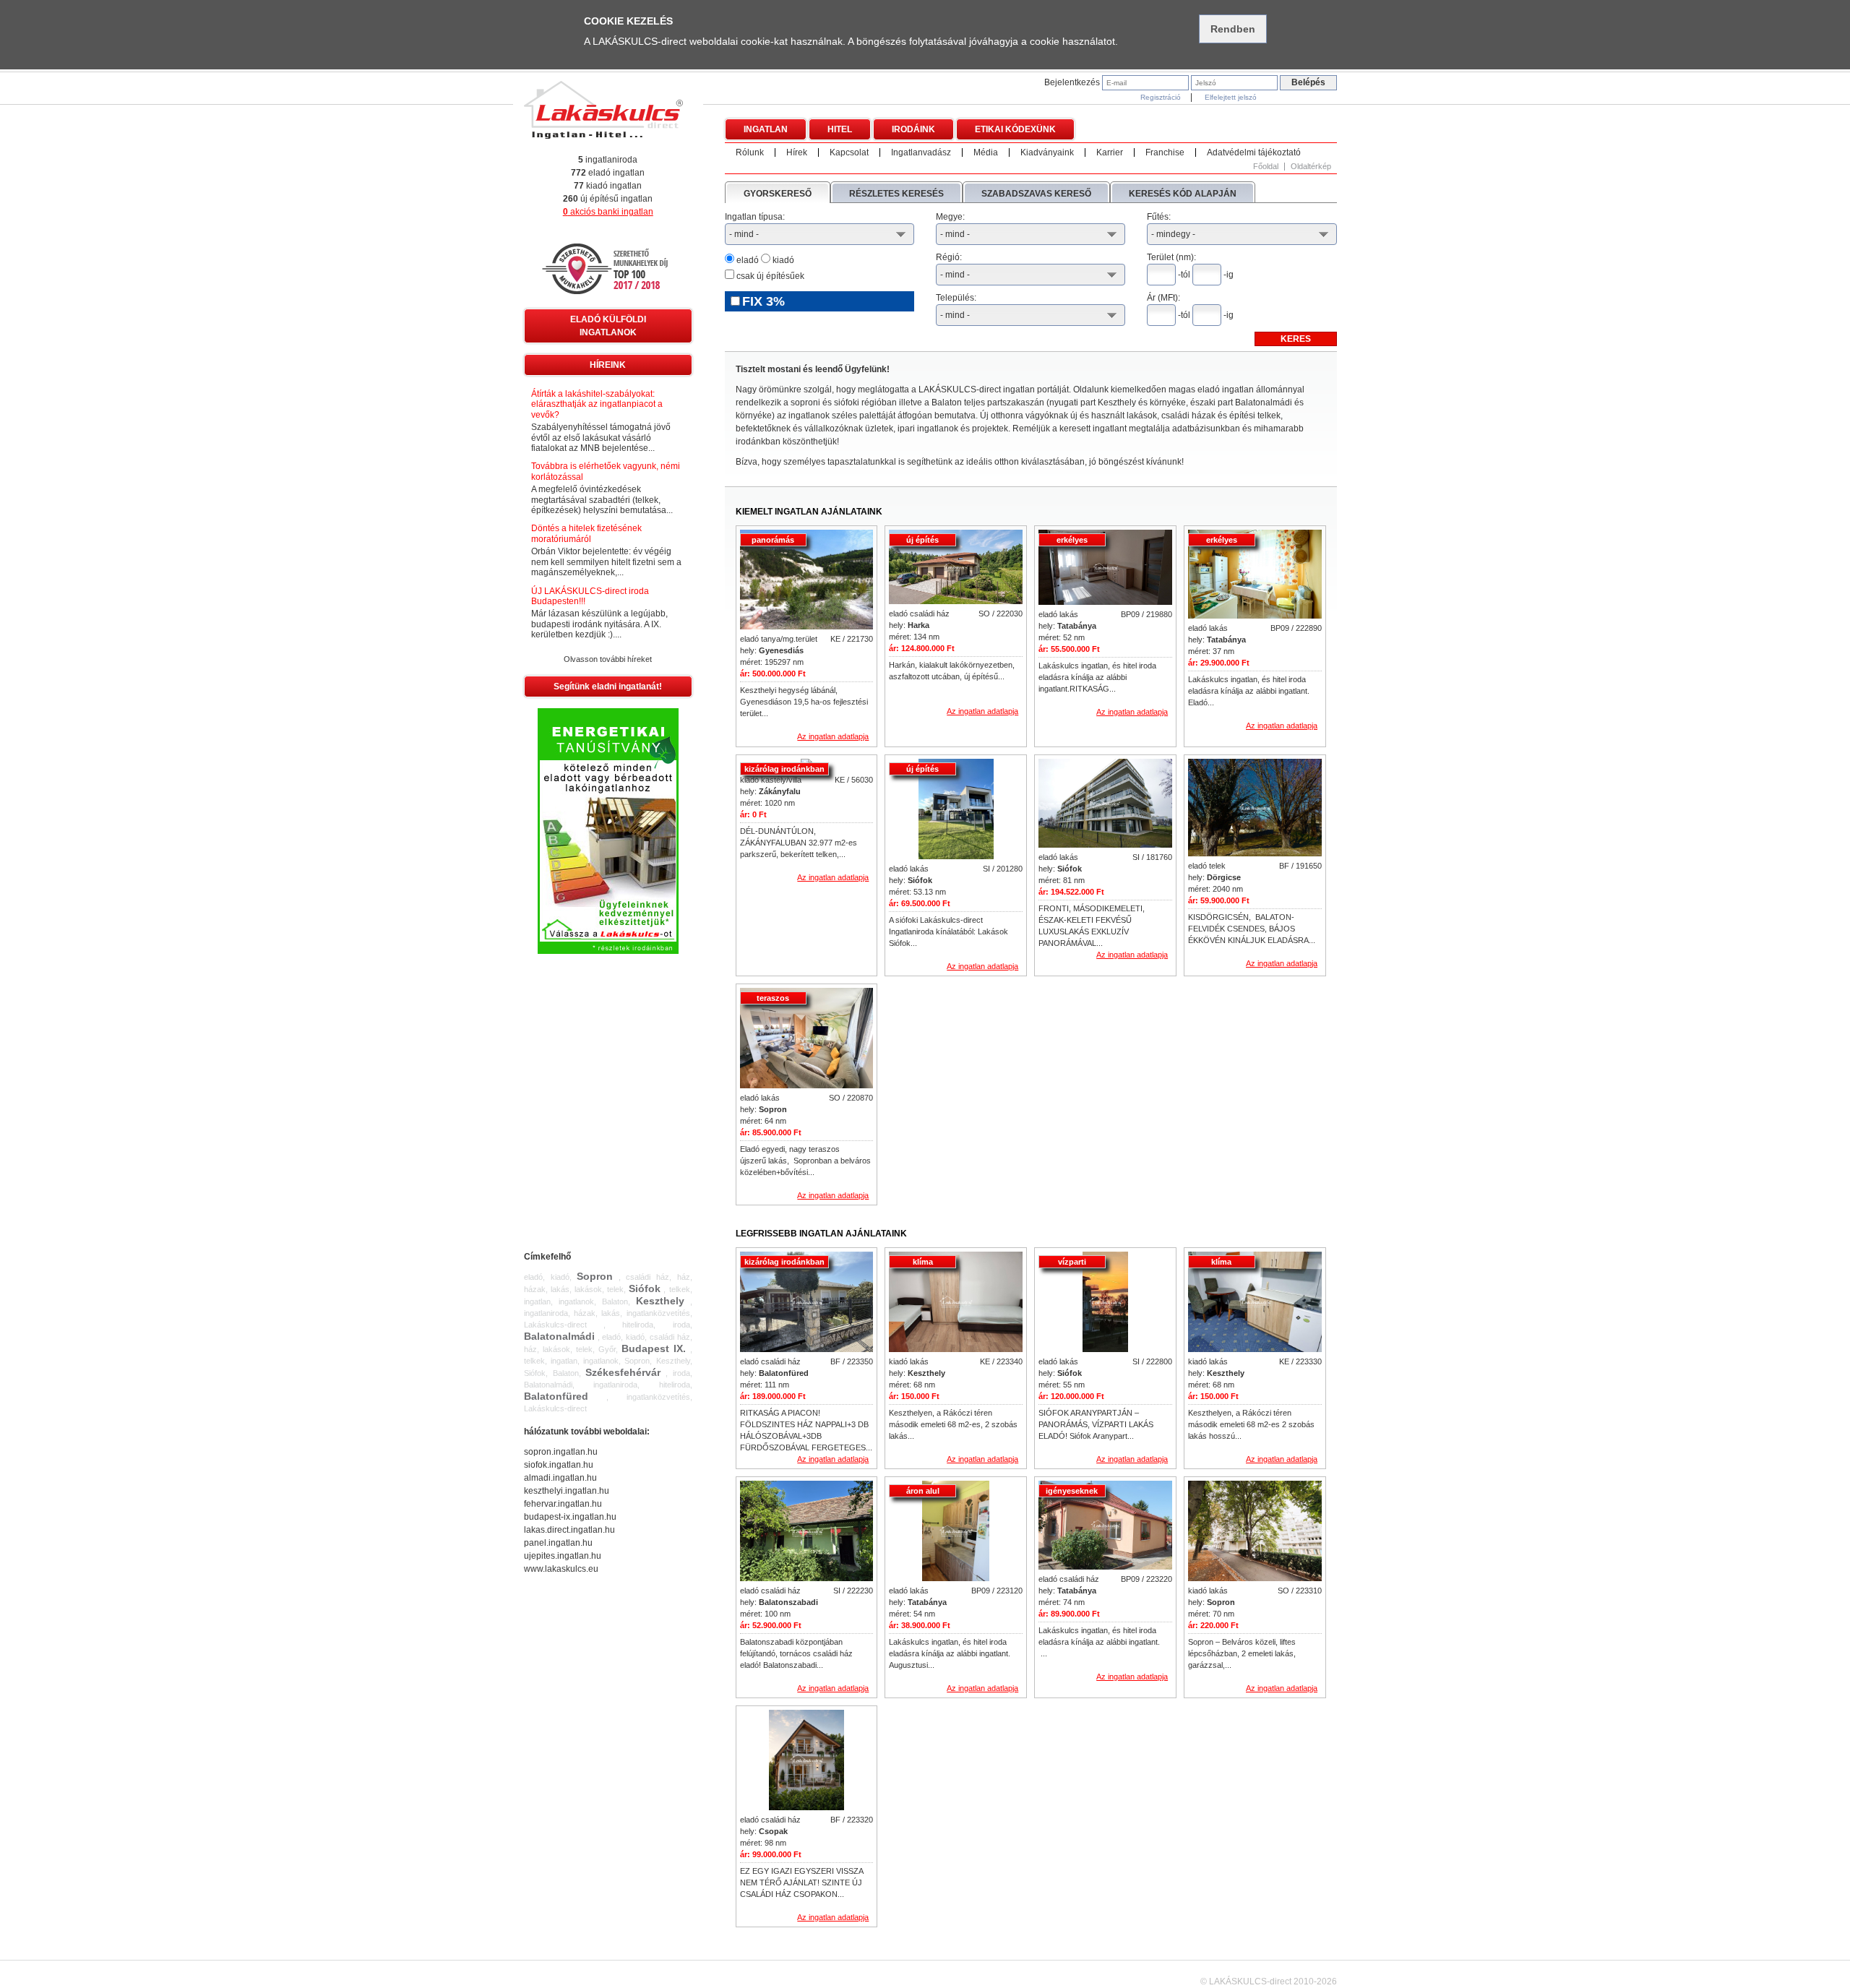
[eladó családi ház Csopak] (806, 1761)
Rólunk (750, 152)
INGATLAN (766, 129)
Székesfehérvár (623, 1372)
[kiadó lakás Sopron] (1255, 1532)
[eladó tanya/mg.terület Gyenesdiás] (807, 580)
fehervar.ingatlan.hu (563, 1504)
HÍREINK (608, 365)
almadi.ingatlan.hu (560, 1478)
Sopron (595, 1276)
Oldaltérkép (1311, 167)
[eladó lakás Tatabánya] (1105, 568)
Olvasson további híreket (608, 659)
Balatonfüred (556, 1396)
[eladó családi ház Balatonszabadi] (807, 1532)
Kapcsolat (849, 152)
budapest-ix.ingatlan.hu (570, 1517)
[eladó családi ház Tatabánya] (1105, 1526)
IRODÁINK (913, 129)
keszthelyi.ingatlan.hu (567, 1491)
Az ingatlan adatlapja (833, 736)
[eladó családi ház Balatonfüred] (807, 1303)
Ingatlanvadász (921, 152)
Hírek (797, 152)
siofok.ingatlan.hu (559, 1465)
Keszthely (660, 1301)
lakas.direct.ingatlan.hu (569, 1530)
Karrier (1110, 152)
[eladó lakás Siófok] (956, 810)
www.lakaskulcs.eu (561, 1569)
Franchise (1165, 152)
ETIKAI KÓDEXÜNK (1015, 129)
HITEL (840, 129)
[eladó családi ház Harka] (956, 568)
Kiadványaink (1047, 152)
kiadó (782, 260)
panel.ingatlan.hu (558, 1543)
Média (986, 152)
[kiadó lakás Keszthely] (956, 1303)
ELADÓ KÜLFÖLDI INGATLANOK (608, 326)
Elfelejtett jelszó (1231, 97)
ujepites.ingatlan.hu (563, 1556)
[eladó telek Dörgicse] (1255, 809)
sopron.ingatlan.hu (561, 1452)
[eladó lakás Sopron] (807, 1039)
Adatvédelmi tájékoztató (1254, 152)
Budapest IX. (654, 1348)
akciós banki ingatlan (608, 212)
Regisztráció (1161, 97)
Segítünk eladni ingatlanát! (608, 687)
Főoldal (1266, 167)
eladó (747, 260)
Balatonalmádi (559, 1336)
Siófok (645, 1288)
